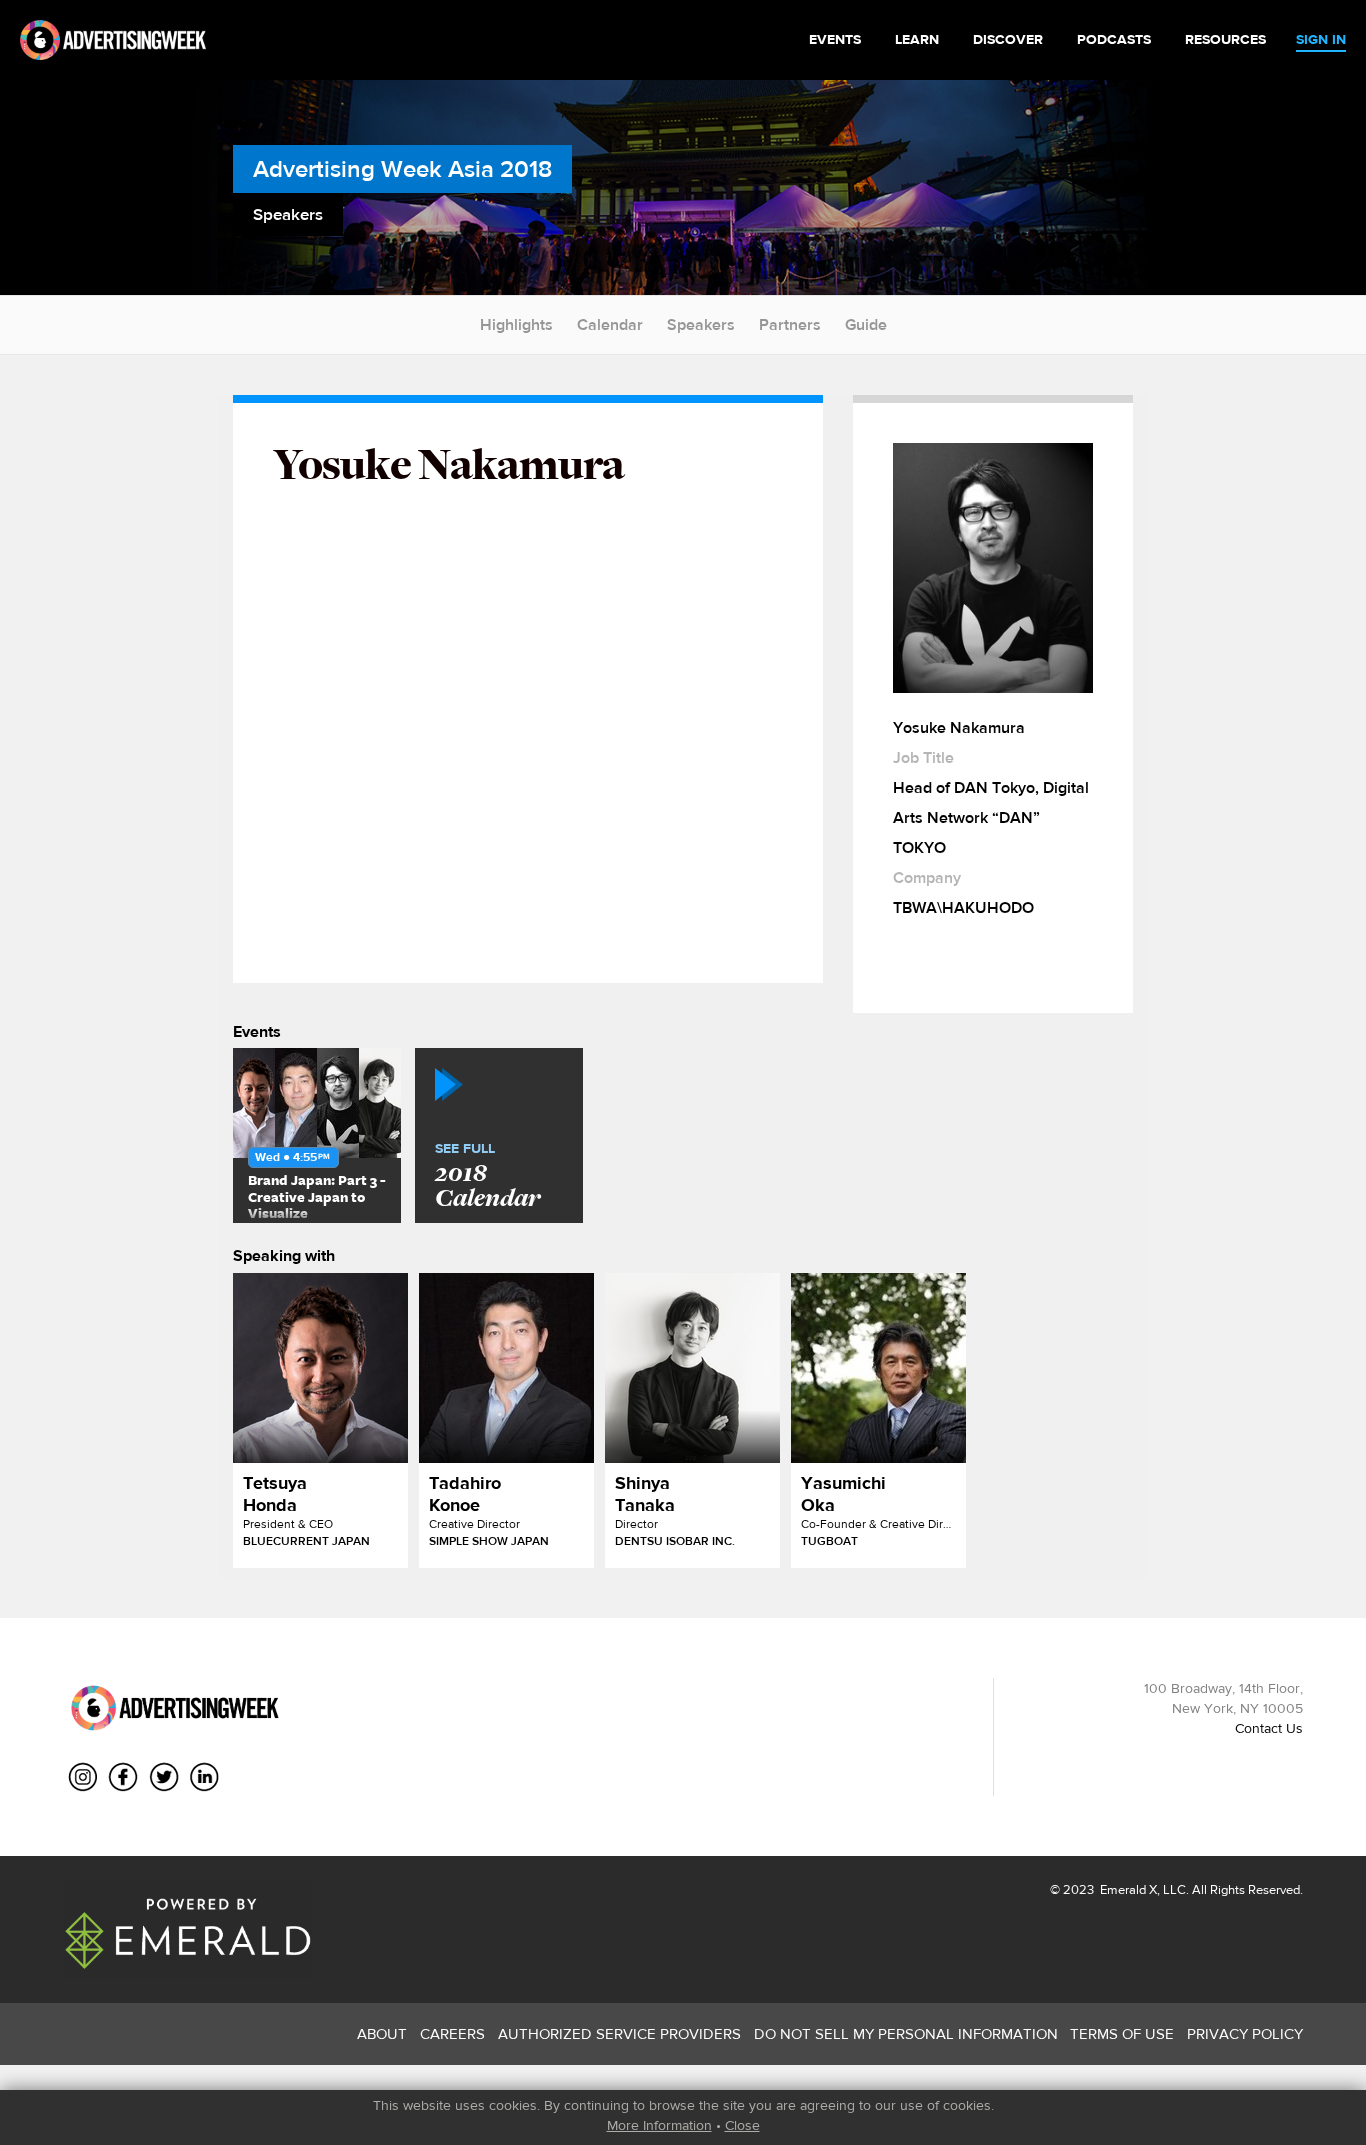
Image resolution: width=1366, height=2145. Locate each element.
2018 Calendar (487, 1177)
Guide (866, 324)
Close (742, 2125)
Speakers (701, 324)
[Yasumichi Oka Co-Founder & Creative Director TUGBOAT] (878, 1368)
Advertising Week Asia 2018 (402, 168)
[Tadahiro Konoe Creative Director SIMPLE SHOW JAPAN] (506, 1368)
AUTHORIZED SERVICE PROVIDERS (619, 2033)
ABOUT (382, 2033)
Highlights (516, 324)
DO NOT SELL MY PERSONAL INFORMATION (906, 2033)
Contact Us (1269, 1728)
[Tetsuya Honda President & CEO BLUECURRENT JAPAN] (320, 1368)
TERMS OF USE (1122, 2033)
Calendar (610, 324)
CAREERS (452, 2033)
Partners (790, 324)
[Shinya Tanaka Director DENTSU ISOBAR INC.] (692, 1368)
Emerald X (1127, 1889)
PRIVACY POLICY (1245, 2033)
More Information (659, 2125)
